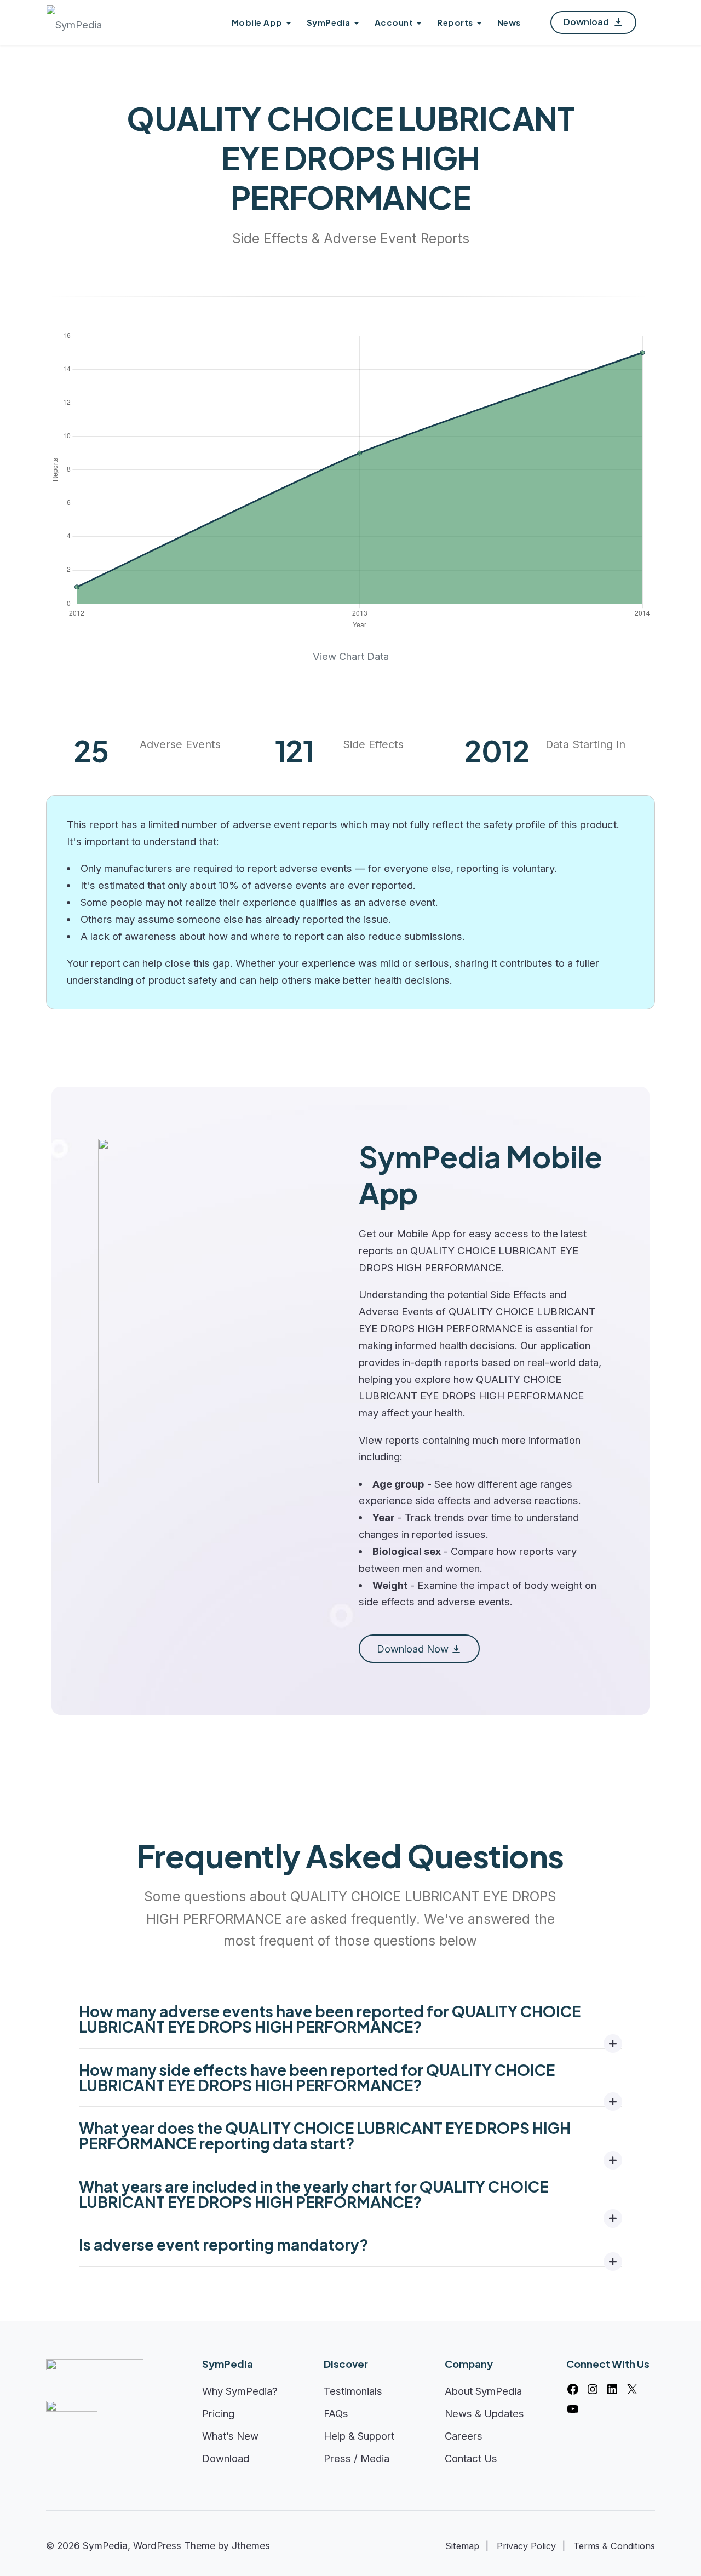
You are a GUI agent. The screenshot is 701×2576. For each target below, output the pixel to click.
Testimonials (353, 2391)
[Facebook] (573, 2389)
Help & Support (359, 2436)
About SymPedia (483, 2391)
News (509, 22)
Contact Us (471, 2458)
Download (587, 22)
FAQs (336, 2413)
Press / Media (357, 2458)
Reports (455, 22)
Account (394, 22)
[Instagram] (593, 2389)
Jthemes (251, 2546)
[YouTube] (573, 2409)
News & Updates (484, 2413)
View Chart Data (351, 656)
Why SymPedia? (240, 2391)
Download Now (413, 1649)
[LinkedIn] (612, 2389)
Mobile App (257, 22)
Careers (464, 2436)
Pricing (218, 2413)
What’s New (230, 2436)
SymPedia (329, 22)
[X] (632, 2389)
